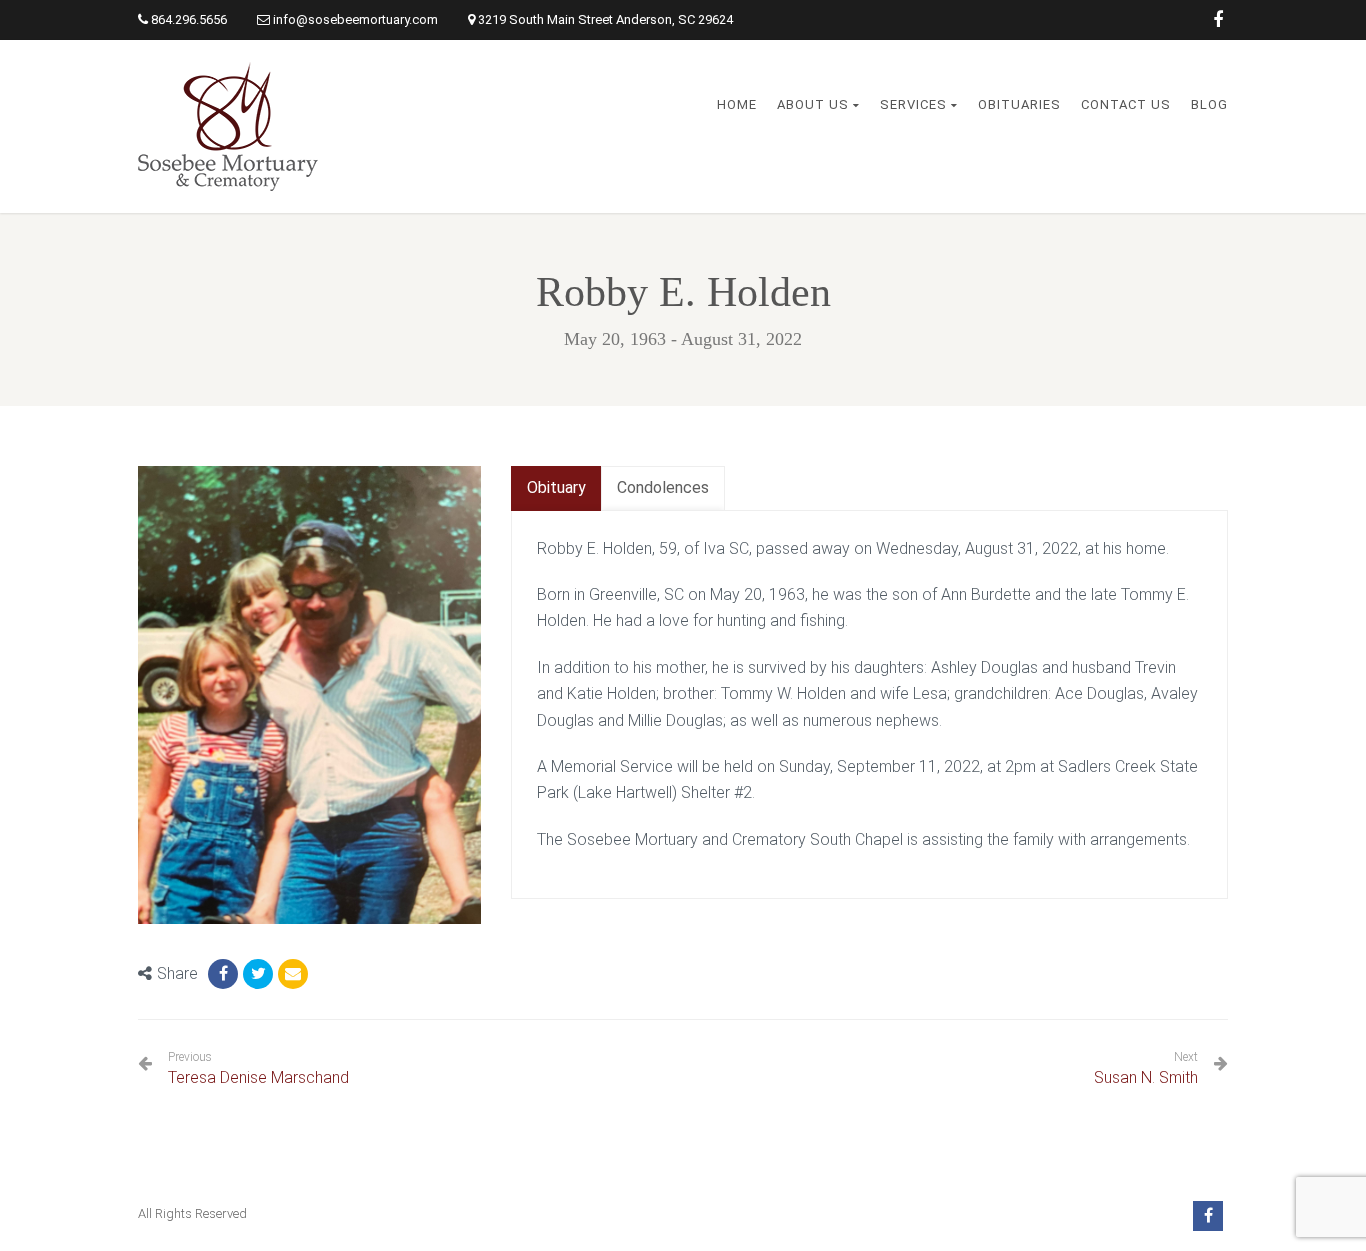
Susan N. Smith (1146, 1077)
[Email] (293, 974)
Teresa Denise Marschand (258, 1068)
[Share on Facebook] (223, 974)
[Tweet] (258, 974)
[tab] (556, 488)
